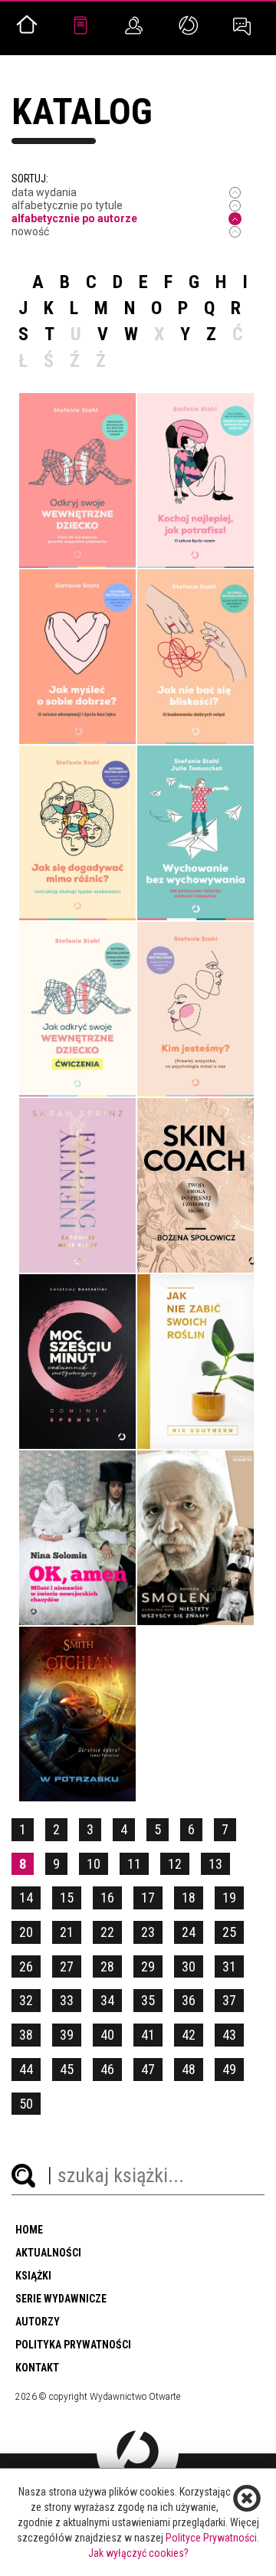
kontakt (37, 2368)
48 (189, 2069)
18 (189, 1898)
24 (189, 1932)
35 (148, 2000)
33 (67, 2000)
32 (26, 2000)
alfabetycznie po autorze (74, 218)
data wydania (44, 192)
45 (67, 2069)
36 (189, 2000)
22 (107, 1932)
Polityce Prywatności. (212, 2538)
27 (67, 1966)
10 (94, 1864)
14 (26, 1898)
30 (189, 1966)
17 (148, 1898)
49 (229, 2069)
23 (148, 1932)
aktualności (48, 2253)
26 (26, 1966)
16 (107, 1898)
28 (107, 1966)
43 (229, 2035)
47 (148, 2069)
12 (175, 1864)
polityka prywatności (73, 2345)
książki (33, 2276)
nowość (30, 231)
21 (67, 1932)
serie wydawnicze (61, 2299)
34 (107, 2000)
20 (26, 1932)
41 (148, 2035)
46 (107, 2069)
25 (229, 1932)
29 (148, 1966)
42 (189, 2035)
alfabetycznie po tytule (67, 205)
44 (26, 2069)
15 (67, 1898)
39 (67, 2035)
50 (26, 2104)
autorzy (38, 2322)
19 (229, 1898)
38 (26, 2035)
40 (107, 2035)
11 (134, 1864)
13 (215, 1864)
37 (229, 2000)
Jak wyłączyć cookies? (138, 2553)
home (29, 2230)
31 (229, 1966)
